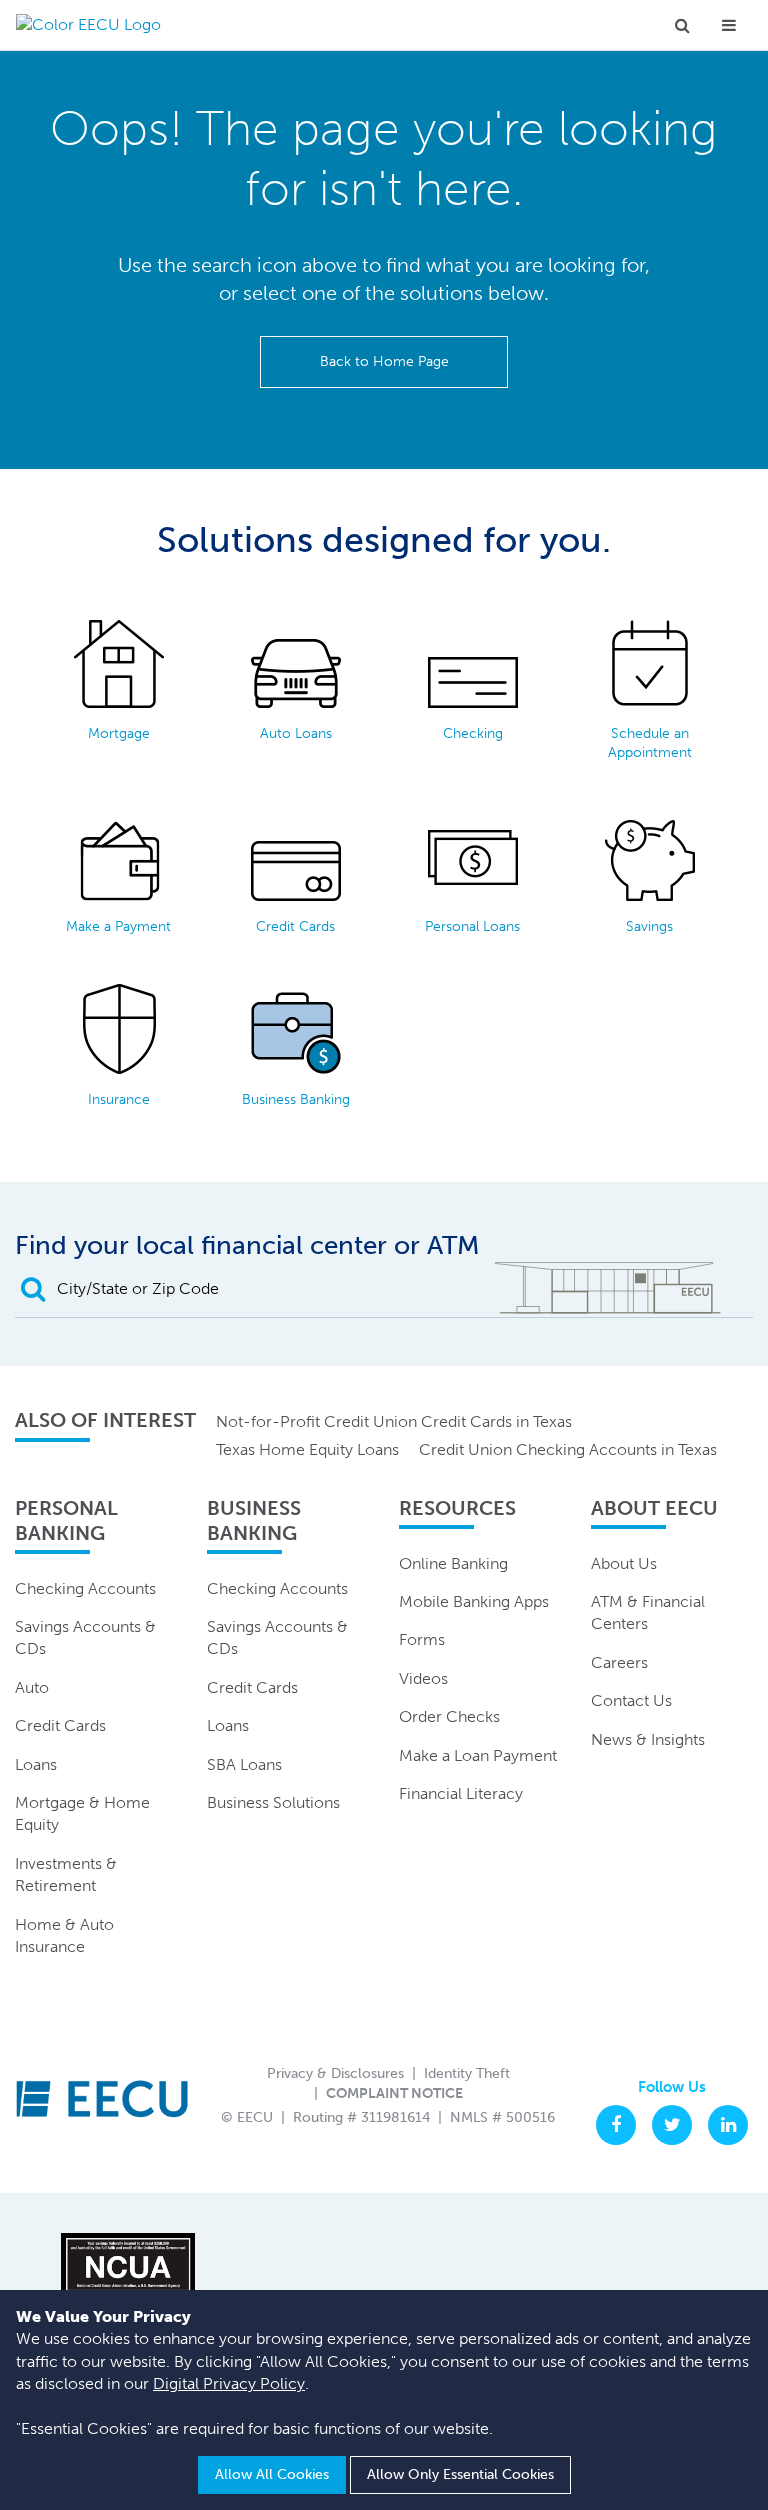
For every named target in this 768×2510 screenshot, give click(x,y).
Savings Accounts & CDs (85, 1637)
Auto (32, 1687)
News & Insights (648, 1739)
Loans (36, 1764)
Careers (619, 1662)
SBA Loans (244, 1764)
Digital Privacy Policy (229, 2383)
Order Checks (449, 1716)
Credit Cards (60, 1725)
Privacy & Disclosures (335, 2073)
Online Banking (453, 1563)
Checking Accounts (85, 1588)
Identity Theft (467, 2073)
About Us (624, 1563)
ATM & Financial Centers (648, 1612)
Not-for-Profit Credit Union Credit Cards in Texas (394, 1421)
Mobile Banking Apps (474, 1601)
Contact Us (631, 1700)
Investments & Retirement (66, 1874)
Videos (423, 1678)
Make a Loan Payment (478, 1755)
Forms (422, 1639)
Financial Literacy (461, 1793)
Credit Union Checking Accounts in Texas (568, 1449)
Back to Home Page (384, 361)
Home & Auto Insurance (64, 1935)
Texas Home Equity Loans (307, 1449)
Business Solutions (273, 1802)
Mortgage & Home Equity (82, 1813)
